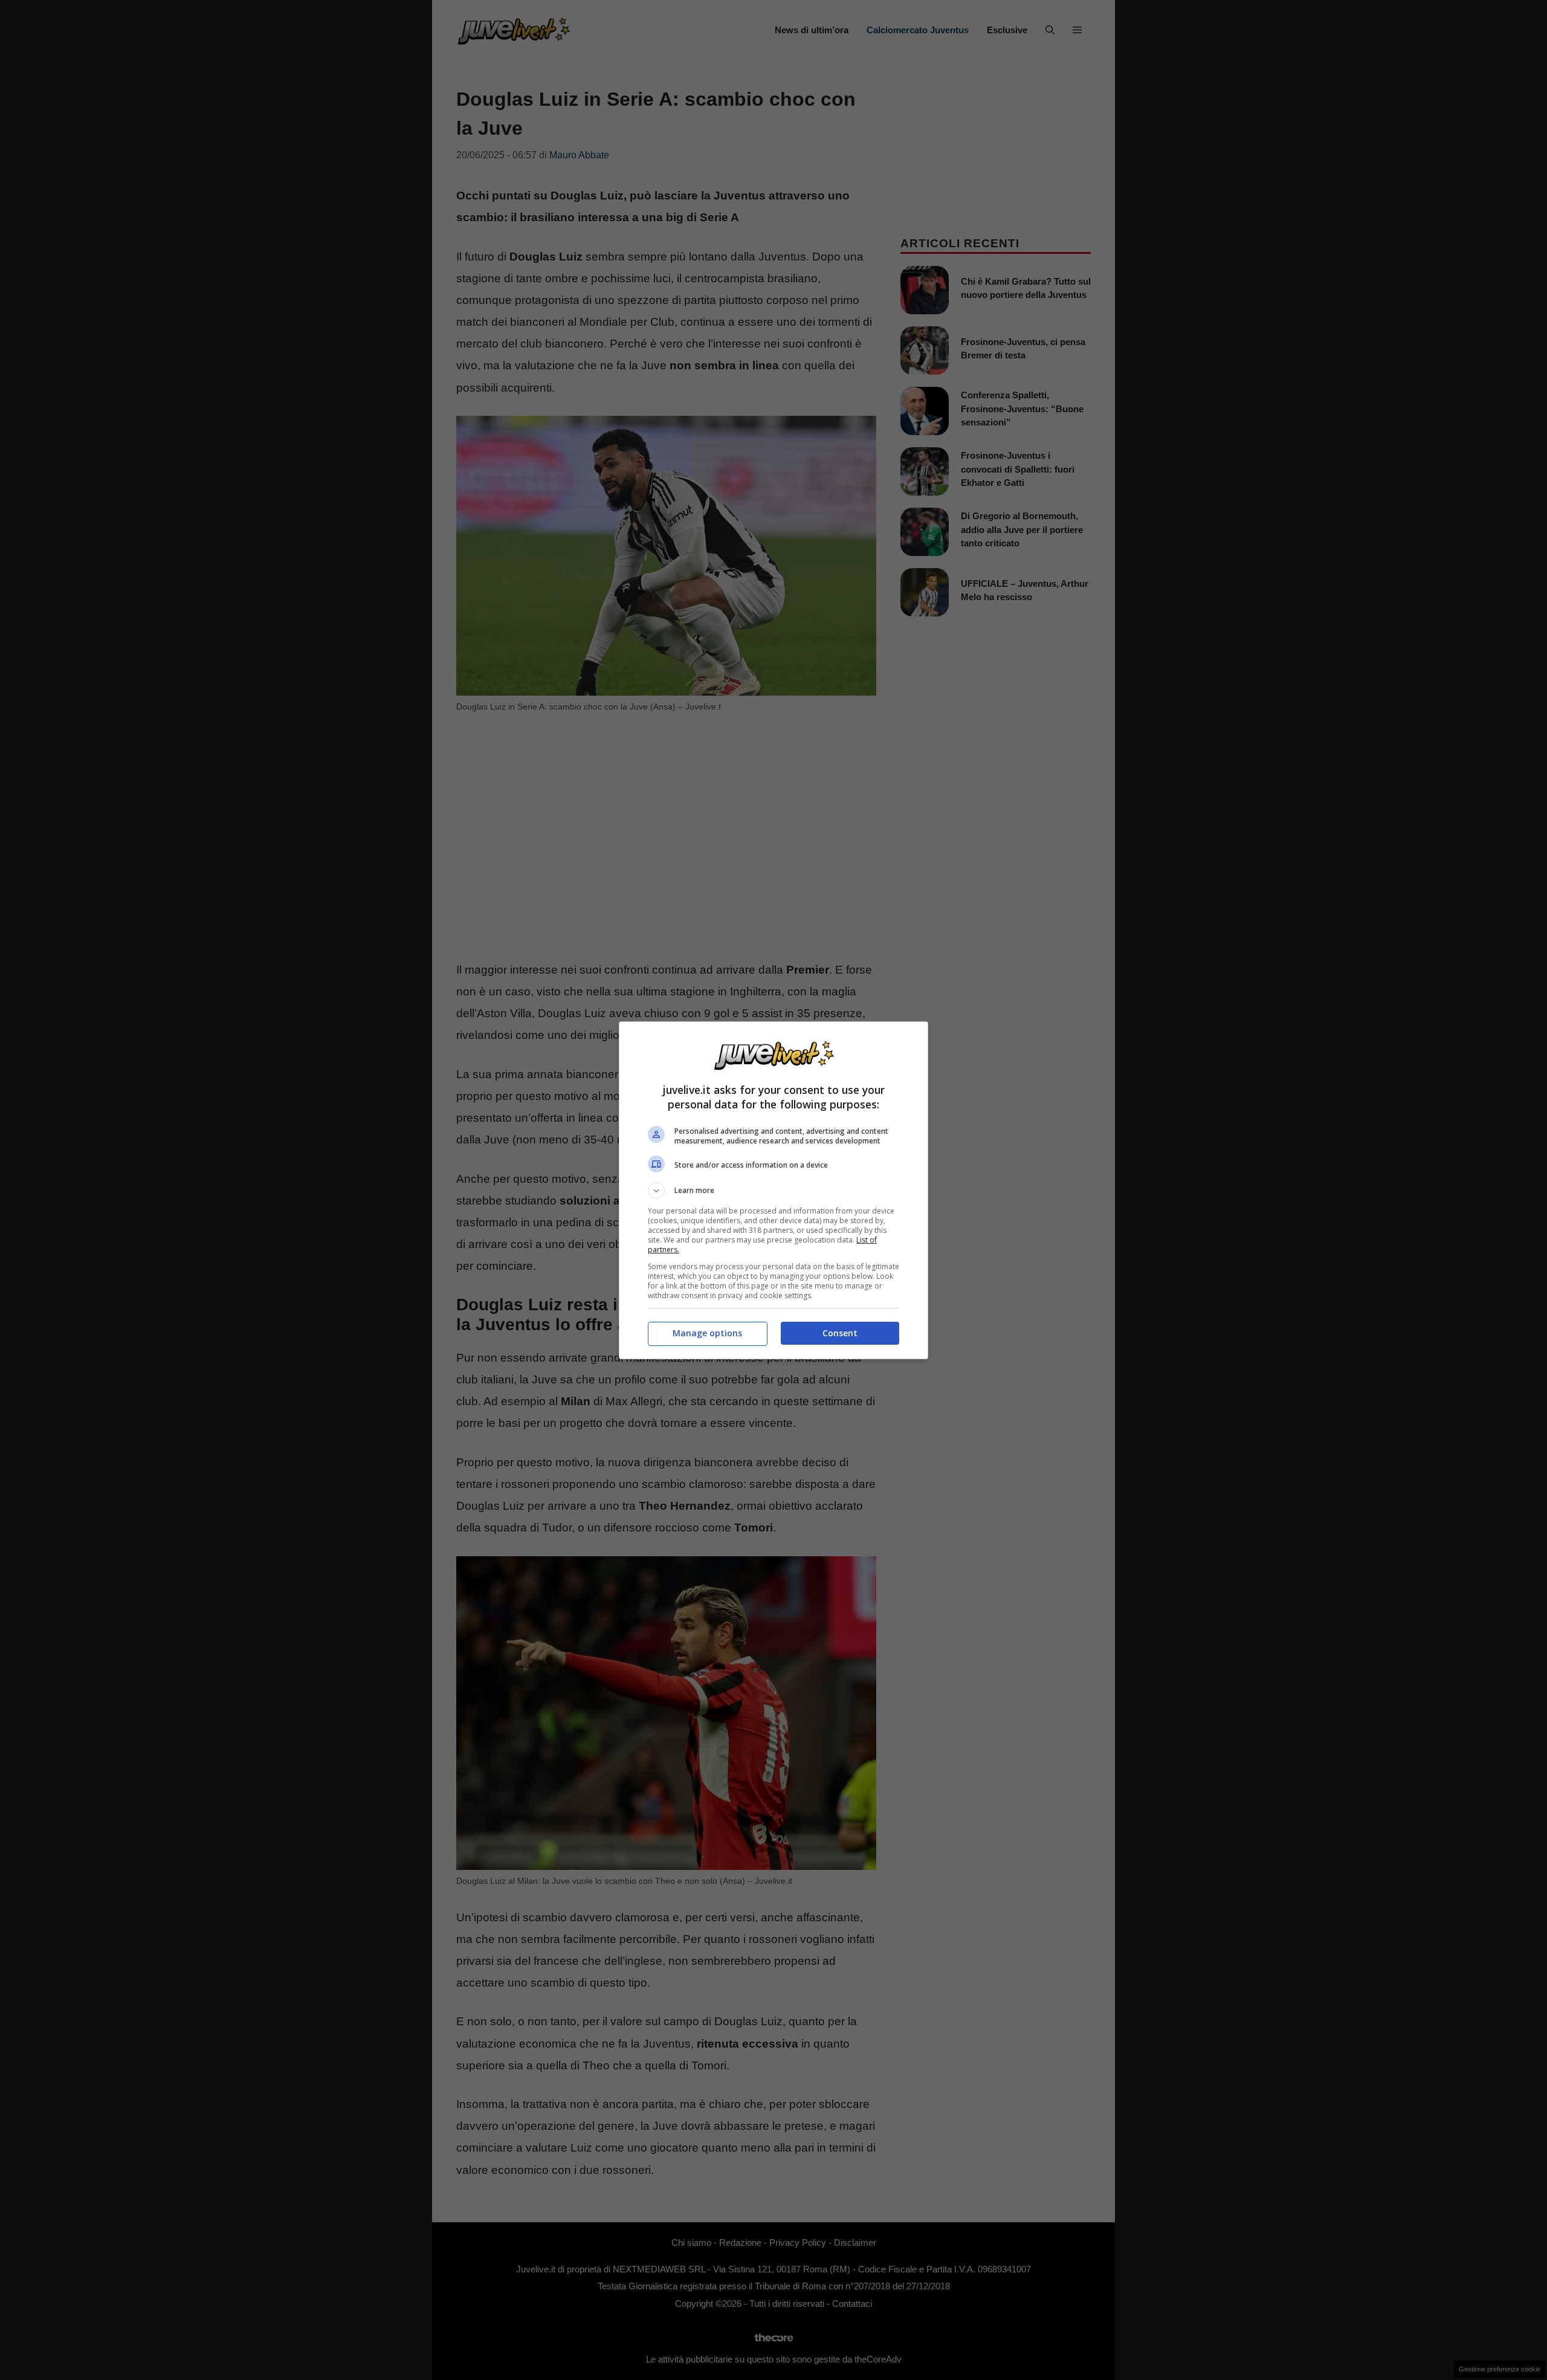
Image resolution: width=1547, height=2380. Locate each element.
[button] (773, 1191)
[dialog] (773, 1190)
